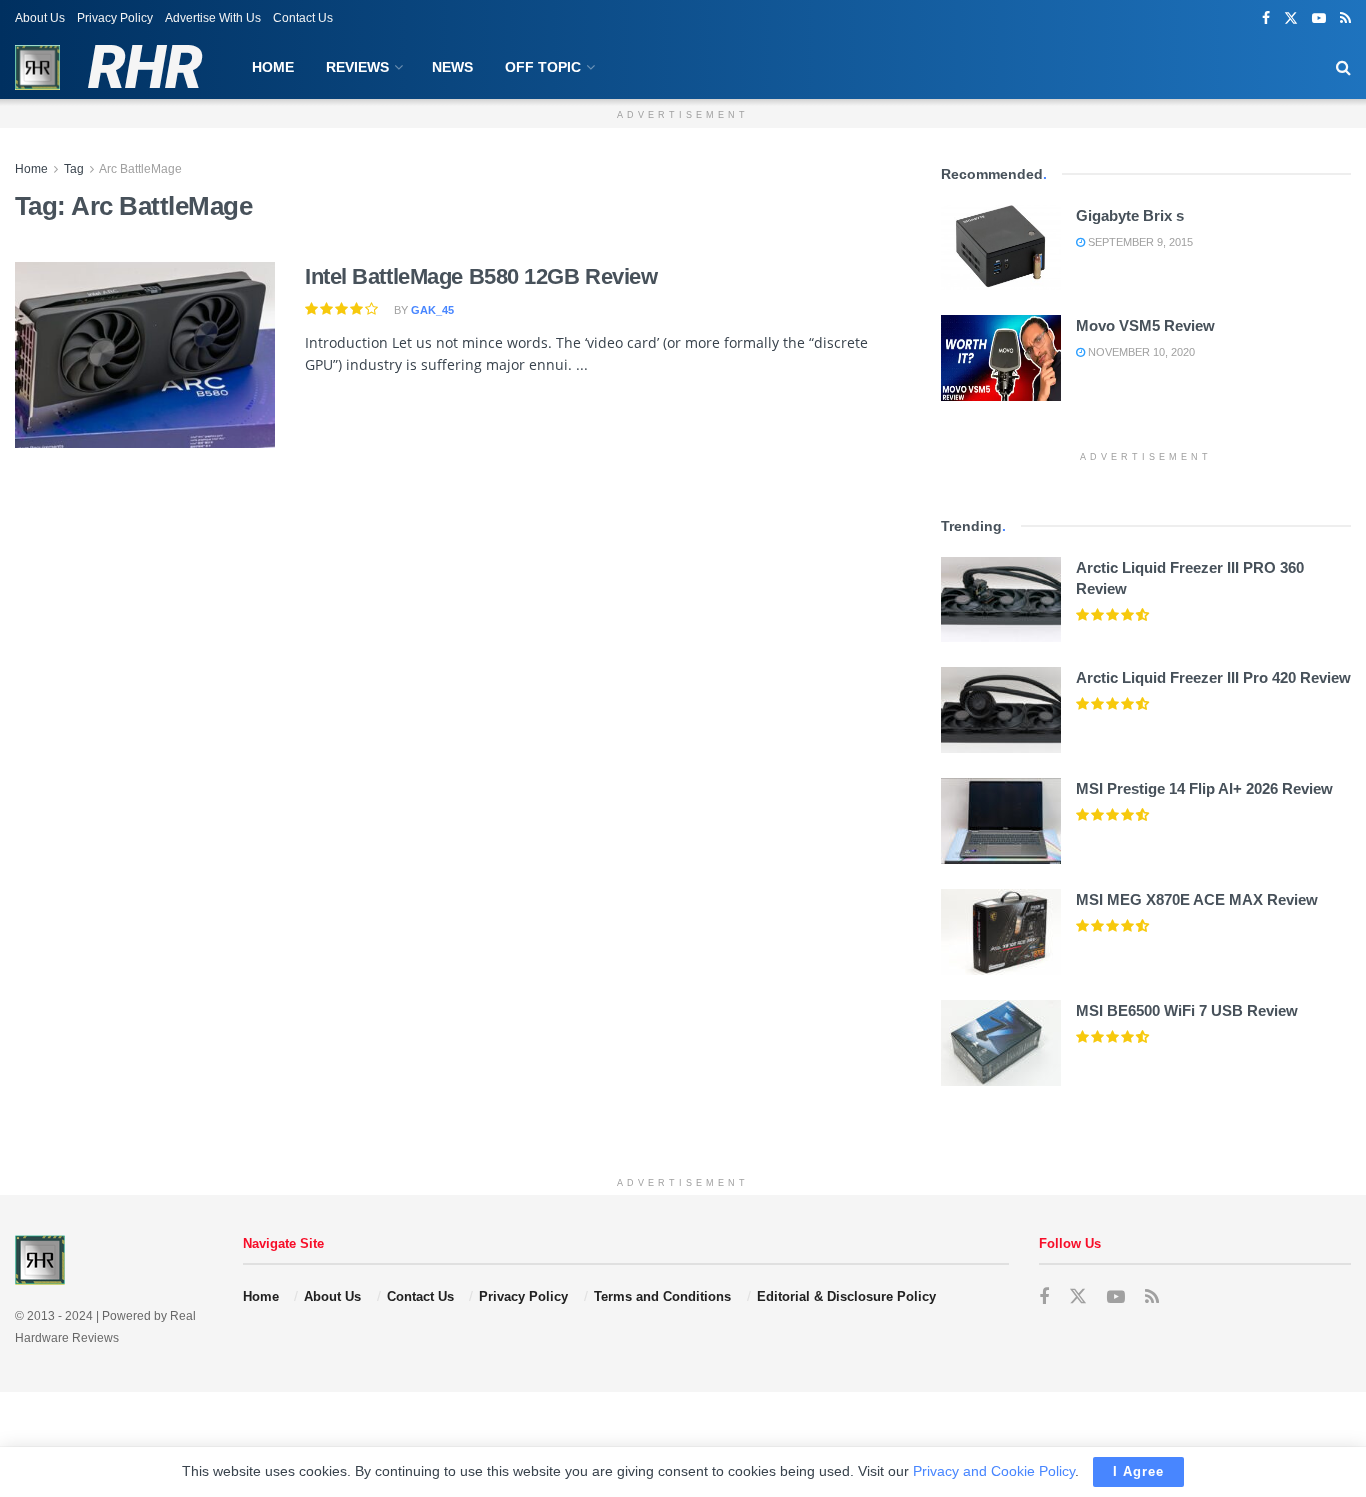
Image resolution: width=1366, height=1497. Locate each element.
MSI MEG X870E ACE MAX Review (1197, 899)
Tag (74, 169)
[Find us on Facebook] (1266, 18)
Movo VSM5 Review (1145, 325)
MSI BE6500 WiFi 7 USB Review (1187, 1010)
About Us (40, 18)
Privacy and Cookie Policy (994, 1471)
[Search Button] (1343, 67)
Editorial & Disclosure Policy (846, 1296)
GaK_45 (432, 310)
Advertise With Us (213, 18)
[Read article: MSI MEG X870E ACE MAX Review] (1001, 932)
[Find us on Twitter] (1291, 18)
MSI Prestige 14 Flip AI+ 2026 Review (1204, 788)
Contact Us (303, 18)
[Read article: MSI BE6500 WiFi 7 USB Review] (1001, 1043)
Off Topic (543, 67)
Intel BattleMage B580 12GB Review (481, 276)
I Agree (1138, 1471)
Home (273, 67)
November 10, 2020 (1140, 352)
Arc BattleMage (140, 169)
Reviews (357, 67)
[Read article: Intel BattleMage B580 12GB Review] (145, 355)
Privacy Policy (115, 18)
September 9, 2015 (1139, 242)
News (452, 67)
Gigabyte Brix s (1130, 215)
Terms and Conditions (662, 1296)
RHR (144, 68)
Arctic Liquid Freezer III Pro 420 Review (1213, 677)
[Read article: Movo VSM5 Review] (1001, 358)
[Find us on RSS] (1345, 18)
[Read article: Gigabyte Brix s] (1001, 248)
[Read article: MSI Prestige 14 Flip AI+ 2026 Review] (1001, 821)
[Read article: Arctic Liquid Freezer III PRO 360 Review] (1001, 600)
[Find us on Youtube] (1319, 18)
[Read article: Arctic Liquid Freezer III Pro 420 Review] (1001, 710)
